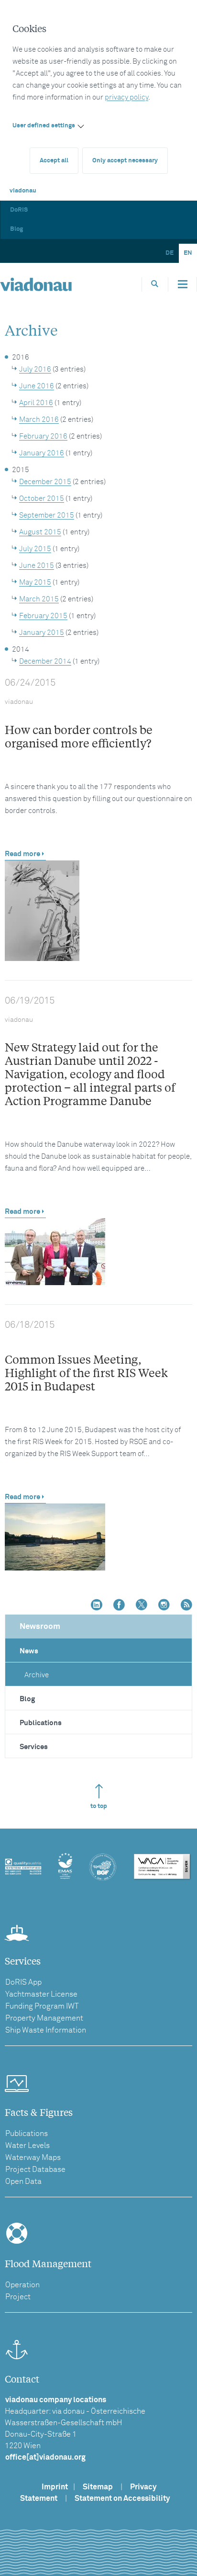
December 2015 (45, 482)
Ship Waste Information (46, 2030)
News (29, 1651)
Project (18, 2297)
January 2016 (42, 453)
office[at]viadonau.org (45, 2457)
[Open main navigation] (183, 284)
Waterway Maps (33, 2158)
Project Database (35, 2169)
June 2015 (37, 566)
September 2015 (47, 515)
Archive (37, 1675)
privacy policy (126, 97)
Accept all (54, 161)
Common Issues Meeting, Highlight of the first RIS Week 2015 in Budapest (86, 1373)
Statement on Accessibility (122, 2498)
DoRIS (19, 210)
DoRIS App (23, 1982)
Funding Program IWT (42, 2006)
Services (34, 1747)
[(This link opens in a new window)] (97, 1606)
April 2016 (36, 403)
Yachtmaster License (41, 1994)
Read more (22, 854)
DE (170, 253)
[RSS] (186, 1606)
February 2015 (43, 616)
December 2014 (45, 661)
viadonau (23, 191)
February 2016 (43, 436)
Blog (16, 229)
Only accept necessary (125, 161)
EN (188, 253)
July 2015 (35, 549)
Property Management (44, 2018)
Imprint (55, 2487)
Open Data (23, 2181)
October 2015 (42, 499)
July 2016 (35, 369)
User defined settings (44, 126)
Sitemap (98, 2487)
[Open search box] (155, 284)
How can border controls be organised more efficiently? (79, 736)
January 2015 (42, 633)
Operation (22, 2285)
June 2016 (37, 386)
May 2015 (35, 582)
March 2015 (39, 599)
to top (99, 1806)
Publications (41, 1723)
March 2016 (39, 420)
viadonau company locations (56, 2400)
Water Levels (27, 2146)
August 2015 (40, 532)
